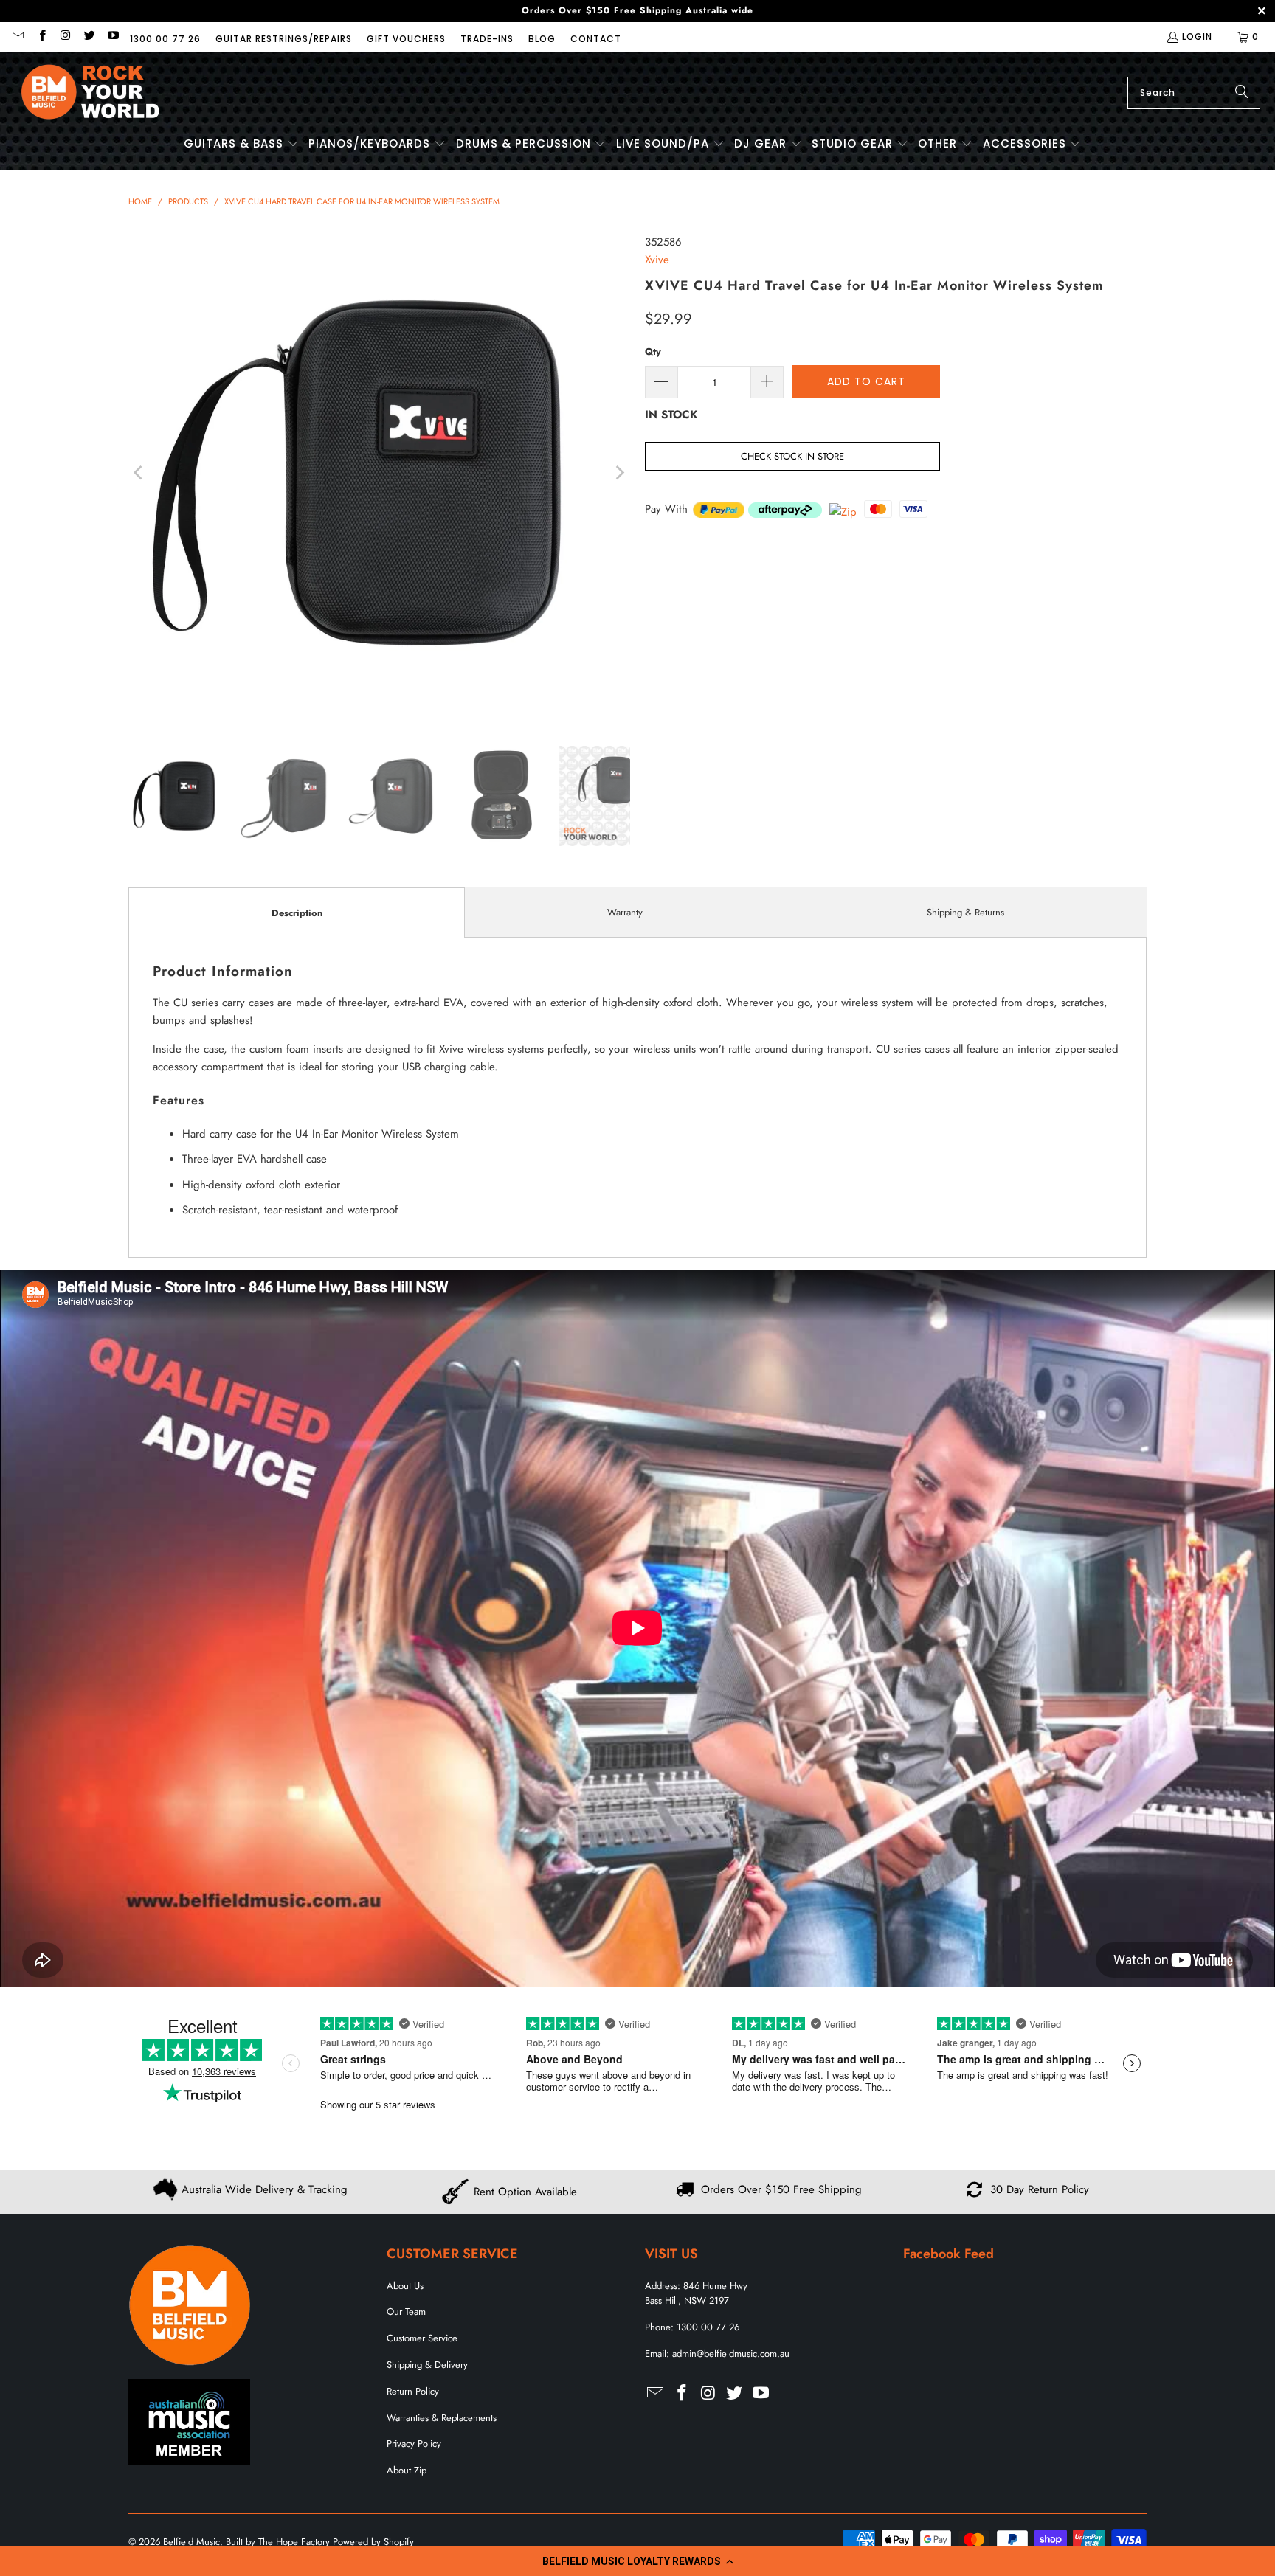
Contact (596, 39)
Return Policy (413, 2391)
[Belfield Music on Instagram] (65, 37)
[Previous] (139, 473)
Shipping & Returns (965, 912)
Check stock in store (792, 456)
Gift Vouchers (406, 39)
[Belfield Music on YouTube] (113, 37)
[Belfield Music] (90, 93)
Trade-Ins (487, 39)
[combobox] (1194, 93)
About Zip (407, 2470)
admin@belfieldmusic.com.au (731, 2354)
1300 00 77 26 (165, 39)
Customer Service (422, 2338)
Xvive (657, 260)
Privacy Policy (414, 2444)
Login (1197, 37)
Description (297, 913)
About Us (405, 2286)
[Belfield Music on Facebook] (41, 37)
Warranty (625, 912)
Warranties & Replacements (442, 2418)
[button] (637, 2561)
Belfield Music (191, 2542)
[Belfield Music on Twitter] (89, 37)
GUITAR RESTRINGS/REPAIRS (284, 39)
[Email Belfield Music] (17, 37)
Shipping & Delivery (427, 2365)
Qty (653, 352)
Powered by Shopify (373, 2542)
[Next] (619, 473)
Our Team (406, 2312)
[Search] (1242, 93)
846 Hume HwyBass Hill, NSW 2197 (696, 2293)
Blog (542, 39)
